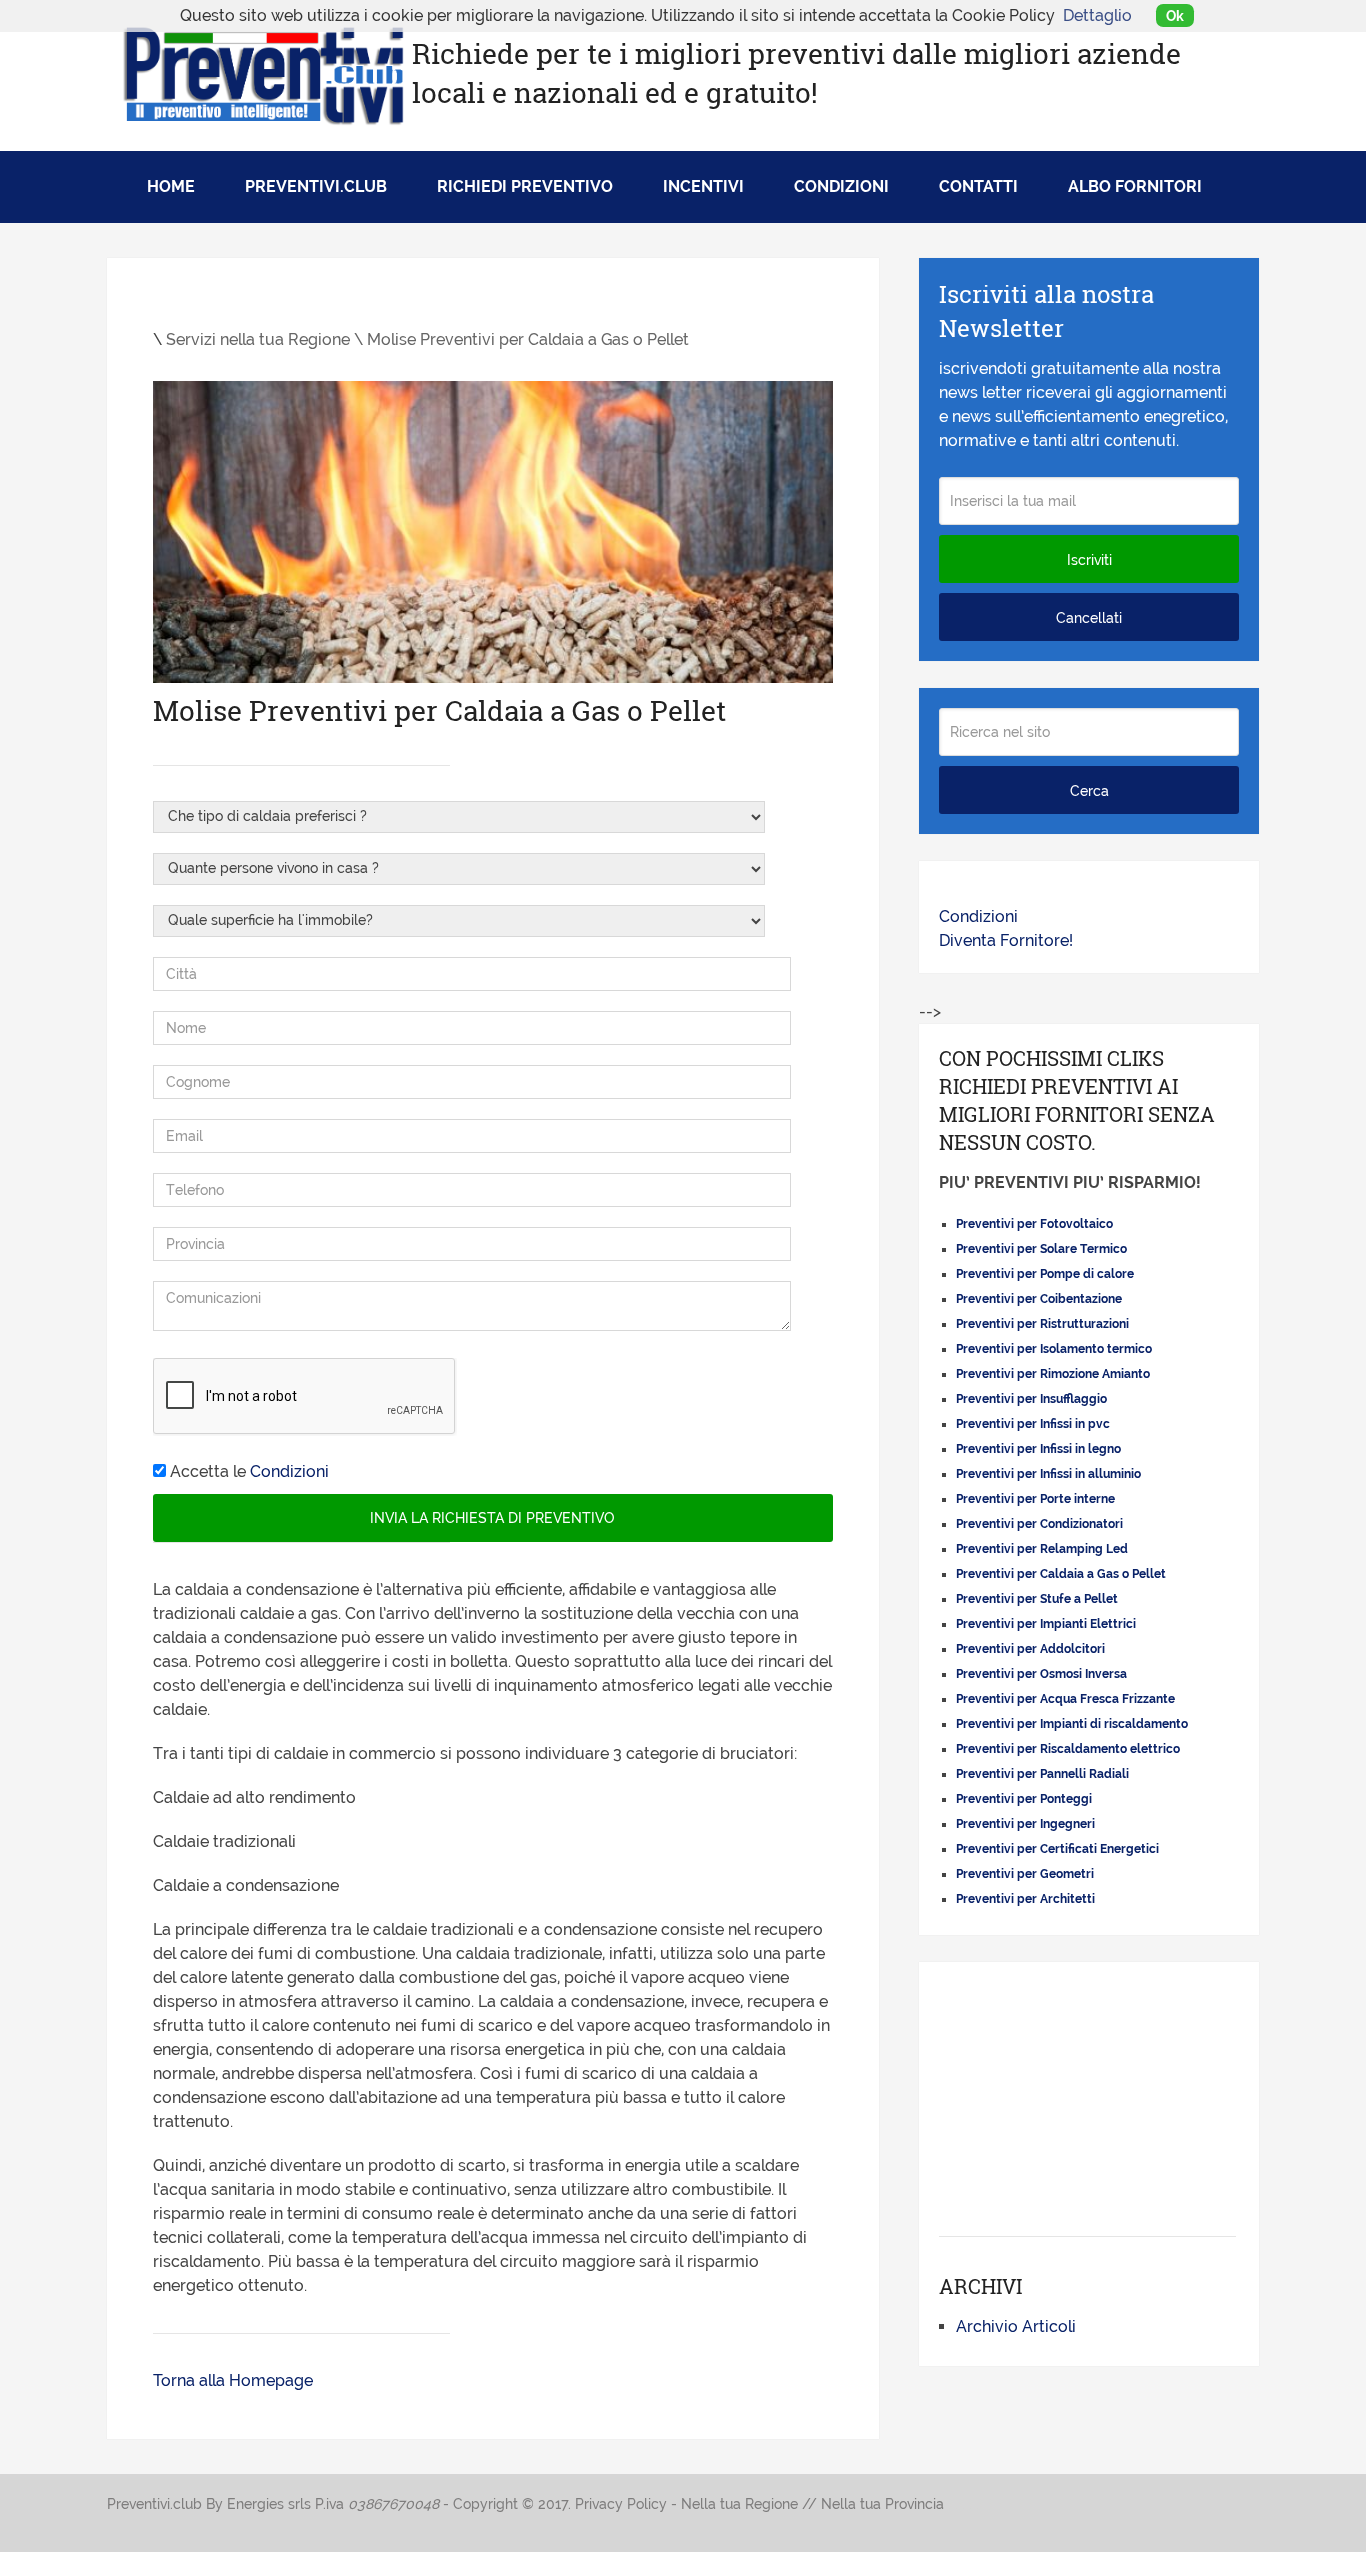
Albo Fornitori (1135, 186)
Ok (1175, 15)
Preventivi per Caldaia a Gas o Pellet (1061, 1574)
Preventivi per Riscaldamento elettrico (1068, 1749)
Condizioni (841, 186)
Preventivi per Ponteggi (1024, 1799)
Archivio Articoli (1016, 2326)
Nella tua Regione (739, 2504)
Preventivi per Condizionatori (1039, 1524)
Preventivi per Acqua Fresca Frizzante (1065, 1699)
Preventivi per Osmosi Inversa (1041, 1674)
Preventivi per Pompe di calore (1045, 1274)
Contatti (978, 186)
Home (171, 186)
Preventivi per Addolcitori (1030, 1649)
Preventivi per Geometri (1025, 1874)
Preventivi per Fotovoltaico (1034, 1224)
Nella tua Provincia (882, 2504)
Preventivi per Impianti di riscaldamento (1072, 1724)
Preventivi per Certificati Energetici (1057, 1849)
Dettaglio (1097, 15)
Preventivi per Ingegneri (1025, 1824)
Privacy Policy (621, 2504)
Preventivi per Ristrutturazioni (1042, 1324)
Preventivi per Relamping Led (1042, 1549)
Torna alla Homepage (233, 2380)
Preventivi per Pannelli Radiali (1042, 1774)
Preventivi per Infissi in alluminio (1048, 1474)
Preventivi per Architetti (1025, 1899)
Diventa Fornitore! (1006, 940)
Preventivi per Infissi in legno (1038, 1449)
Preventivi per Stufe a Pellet (1037, 1599)
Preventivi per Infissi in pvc (1033, 1424)
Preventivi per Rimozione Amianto (1053, 1374)
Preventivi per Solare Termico (1041, 1249)
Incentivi (703, 186)
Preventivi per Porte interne (1035, 1499)
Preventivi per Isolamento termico (1054, 1349)
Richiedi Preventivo (525, 186)
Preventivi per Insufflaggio (1031, 1399)
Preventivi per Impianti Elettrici (1046, 1624)
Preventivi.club (316, 186)
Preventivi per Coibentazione (1039, 1299)
